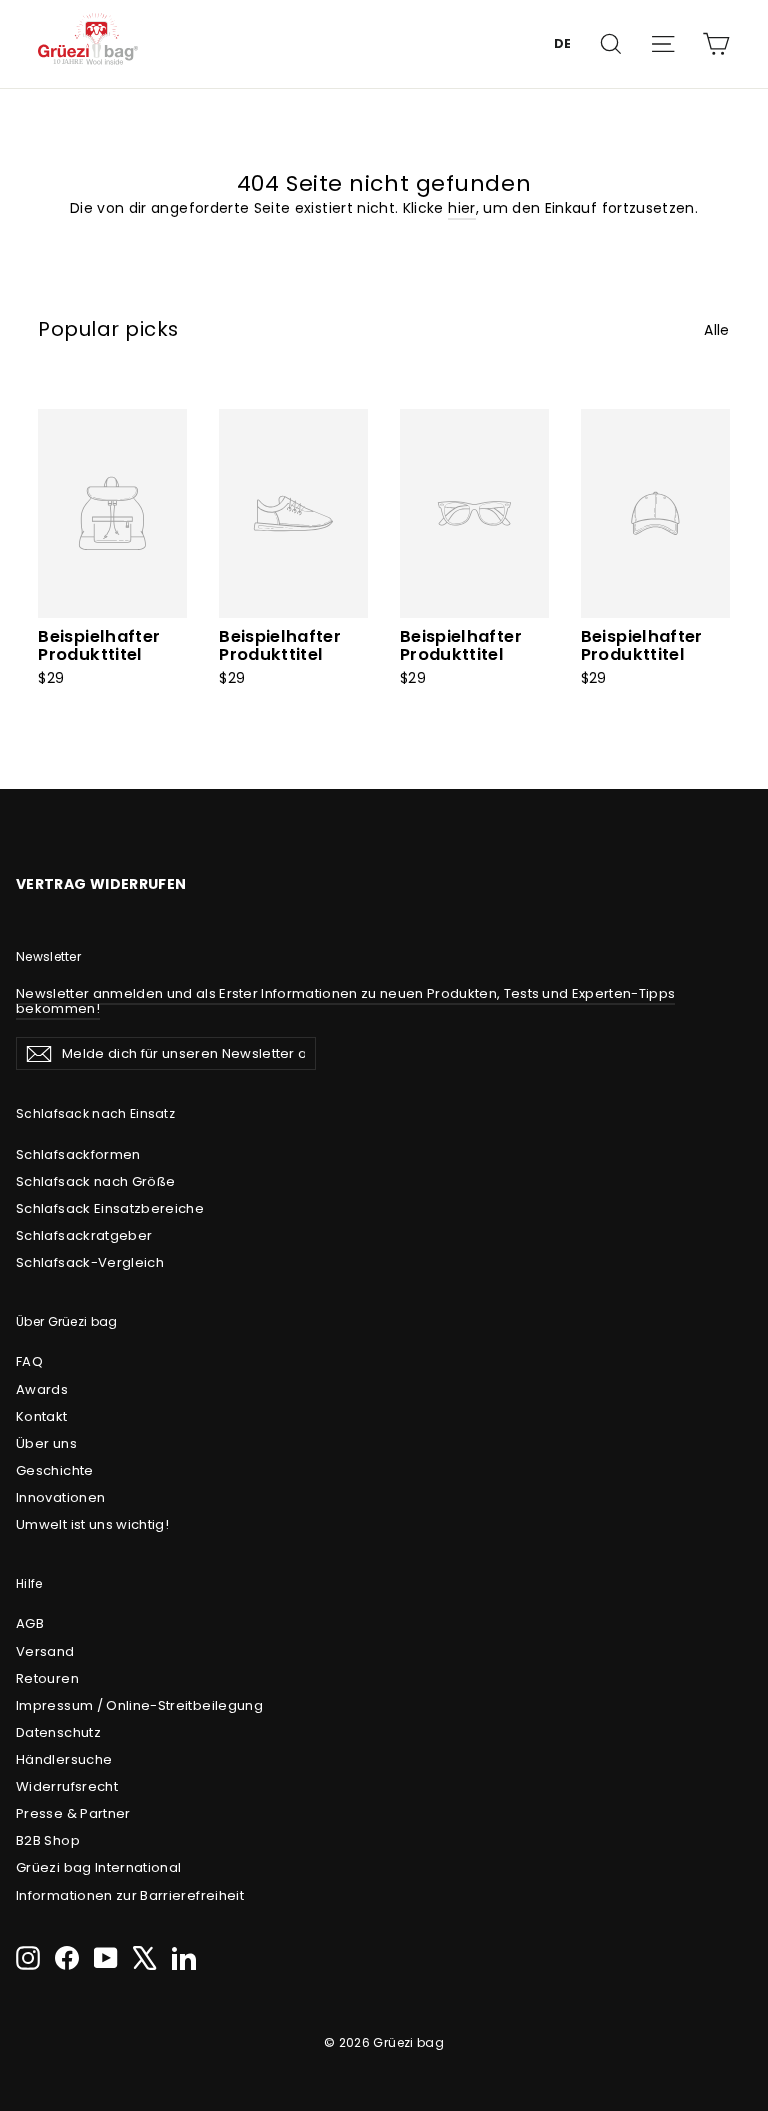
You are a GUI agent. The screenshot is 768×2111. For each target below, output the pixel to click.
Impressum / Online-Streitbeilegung (139, 1705)
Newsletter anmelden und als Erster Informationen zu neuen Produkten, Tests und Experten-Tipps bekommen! (345, 1001)
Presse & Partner (73, 1813)
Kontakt (41, 1416)
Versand (45, 1651)
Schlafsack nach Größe (95, 1181)
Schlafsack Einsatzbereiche (110, 1208)
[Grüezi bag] (88, 43)
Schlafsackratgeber (84, 1235)
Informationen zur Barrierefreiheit (130, 1895)
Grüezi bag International (98, 1867)
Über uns (46, 1443)
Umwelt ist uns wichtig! (92, 1524)
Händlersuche (64, 1759)
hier (461, 208)
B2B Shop (48, 1840)
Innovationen (60, 1497)
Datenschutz (58, 1732)
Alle (716, 329)
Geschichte (55, 1470)
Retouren (47, 1678)
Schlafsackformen (78, 1154)
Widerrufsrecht (67, 1786)
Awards (42, 1389)
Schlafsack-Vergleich (90, 1262)
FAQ (29, 1361)
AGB (30, 1623)
